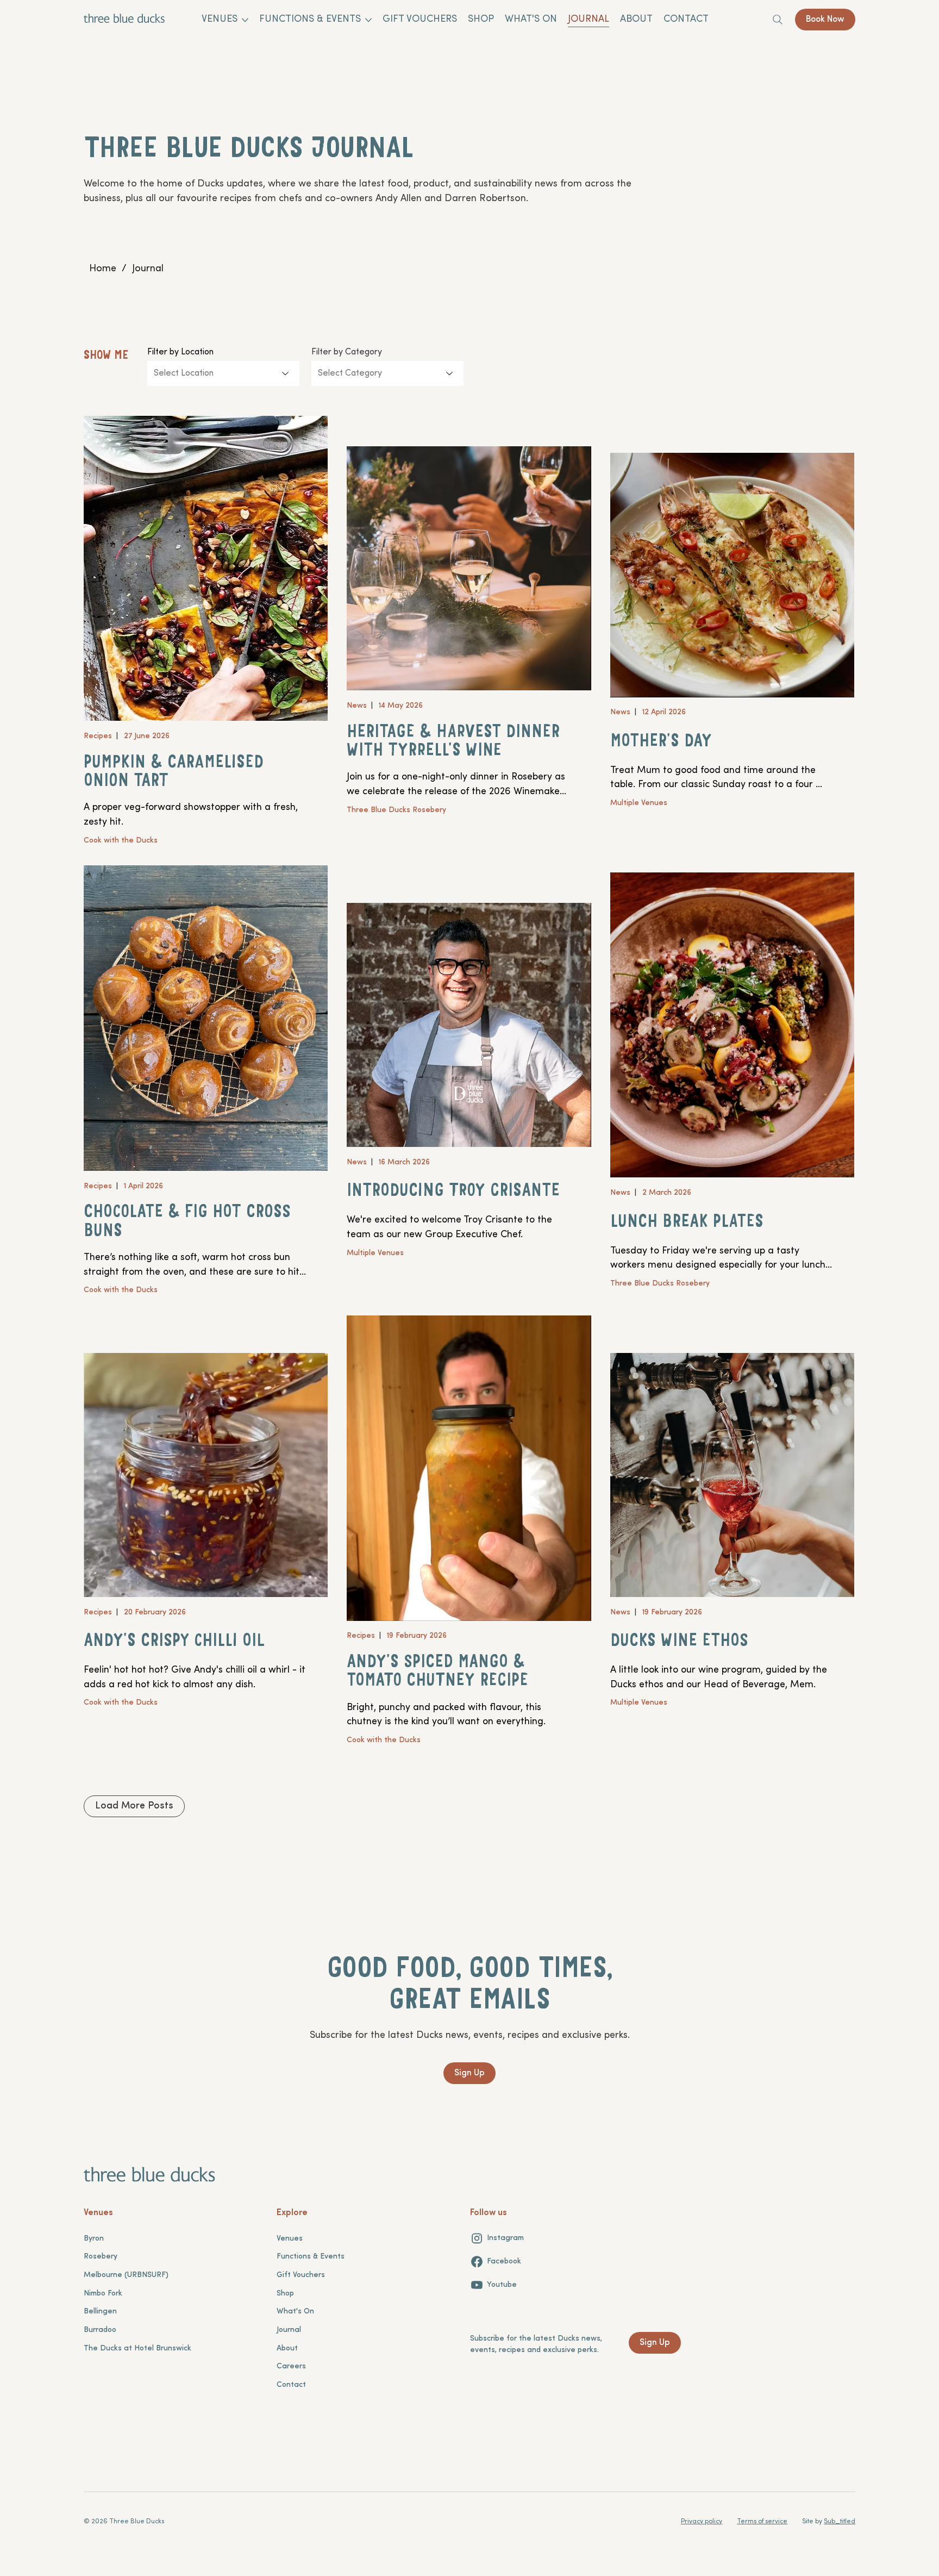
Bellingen (100, 2312)
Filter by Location (180, 352)
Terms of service (762, 2522)
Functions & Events (311, 2257)
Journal (289, 2330)
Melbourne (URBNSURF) (126, 2275)
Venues (290, 2239)
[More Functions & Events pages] (368, 20)
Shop (285, 2294)
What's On (295, 2312)
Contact (291, 2385)
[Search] (778, 20)
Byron (94, 2239)
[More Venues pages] (245, 20)
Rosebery (101, 2257)
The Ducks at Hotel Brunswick (137, 2349)
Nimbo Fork (103, 2294)
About (287, 2349)
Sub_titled (840, 2522)
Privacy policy (702, 2522)
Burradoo (100, 2330)
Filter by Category (347, 352)
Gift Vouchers (301, 2275)
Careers (291, 2366)
